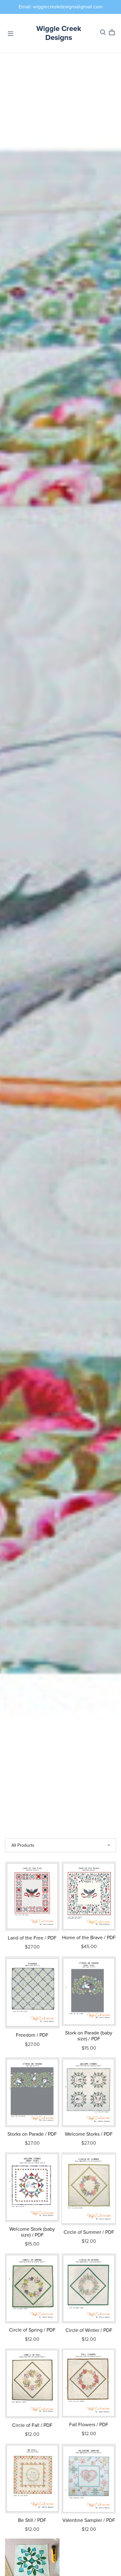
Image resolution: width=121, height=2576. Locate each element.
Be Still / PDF (32, 2520)
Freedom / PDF (32, 2035)
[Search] (103, 32)
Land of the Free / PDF (32, 1938)
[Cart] (114, 32)
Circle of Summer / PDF (89, 2232)
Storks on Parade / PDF (32, 2134)
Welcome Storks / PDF (89, 2134)
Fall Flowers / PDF (89, 2425)
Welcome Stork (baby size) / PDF (32, 2232)
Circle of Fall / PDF (32, 2425)
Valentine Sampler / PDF (89, 2520)
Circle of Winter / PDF (89, 2330)
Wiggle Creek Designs (59, 33)
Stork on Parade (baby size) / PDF (89, 2036)
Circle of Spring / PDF (32, 2330)
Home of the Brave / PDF (89, 1938)
